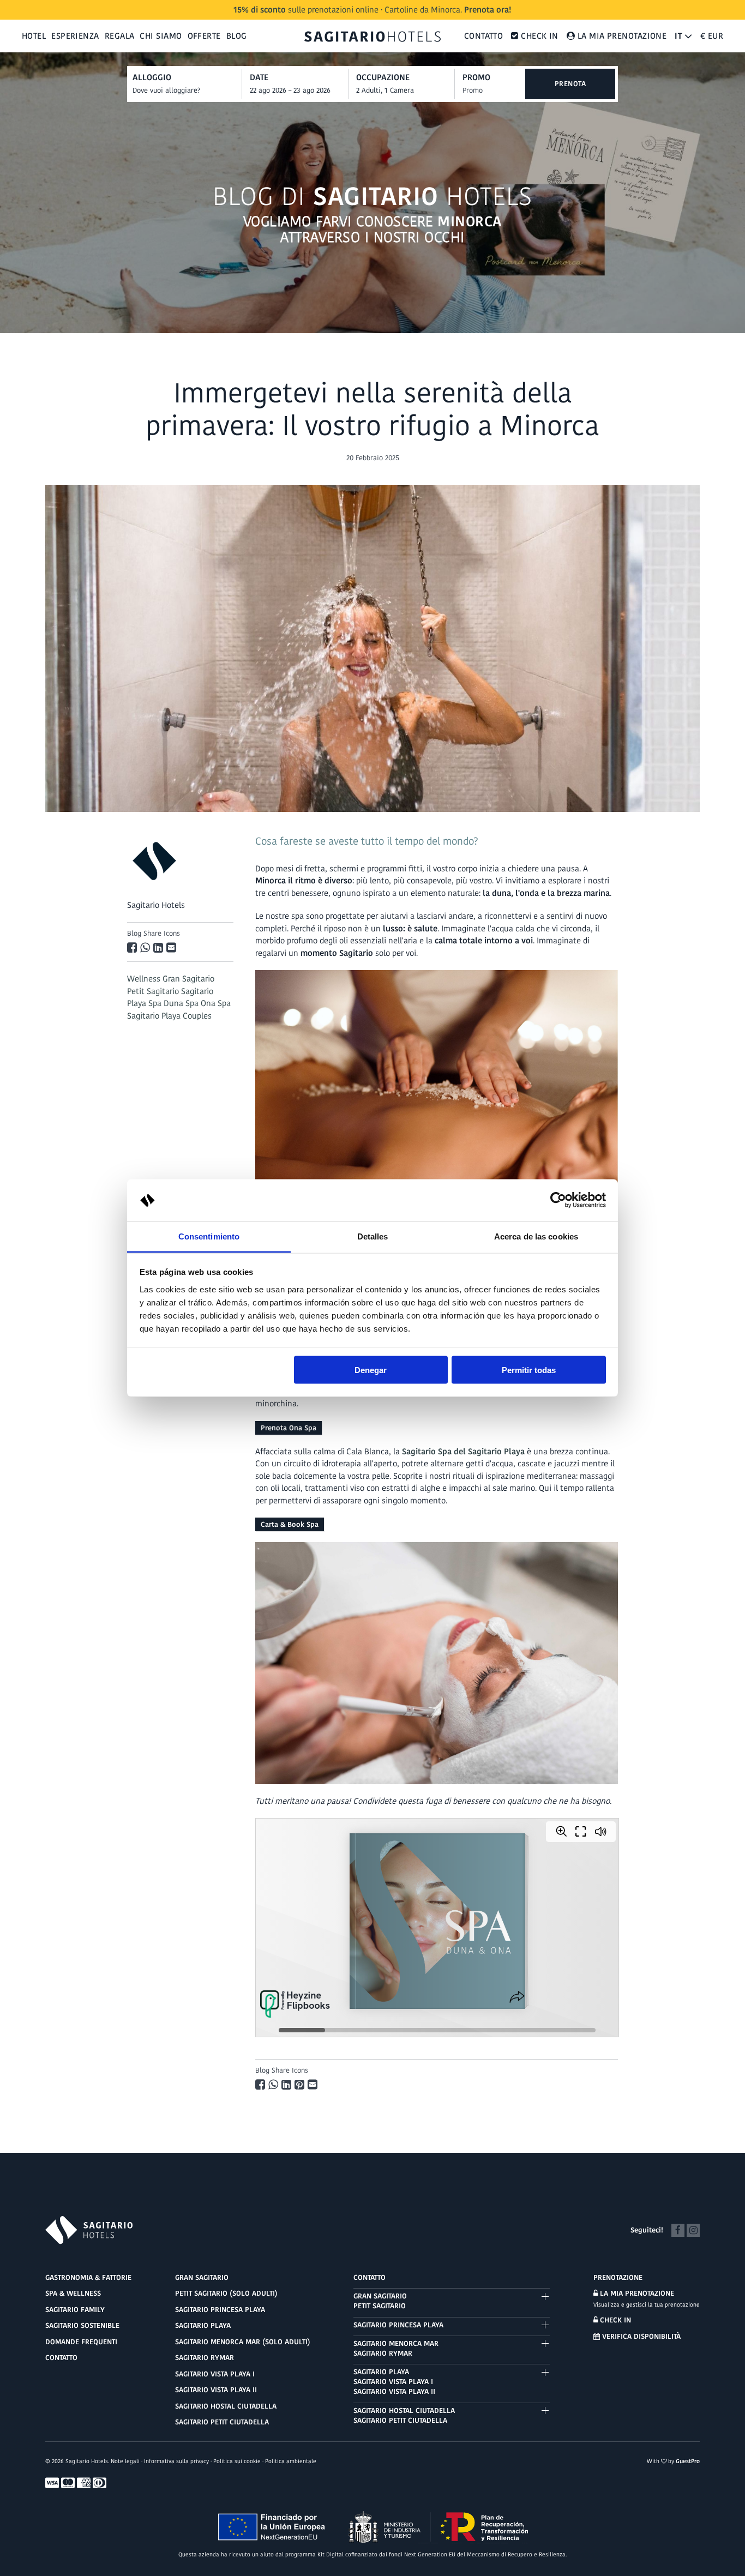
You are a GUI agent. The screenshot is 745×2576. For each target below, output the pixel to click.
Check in (614, 2320)
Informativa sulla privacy (176, 2461)
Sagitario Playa (203, 2325)
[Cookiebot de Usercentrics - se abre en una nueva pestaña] (558, 1200)
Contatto (484, 36)
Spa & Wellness (73, 2293)
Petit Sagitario (153, 991)
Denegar (371, 1370)
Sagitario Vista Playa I (215, 2374)
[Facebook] (678, 2229)
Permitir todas (529, 1370)
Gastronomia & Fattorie (88, 2277)
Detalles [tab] (373, 1236)
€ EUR (712, 36)
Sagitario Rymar (205, 2358)
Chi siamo (161, 36)
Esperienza (75, 36)
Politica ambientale (291, 2461)
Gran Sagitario (188, 979)
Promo (476, 77)
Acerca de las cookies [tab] (536, 1236)
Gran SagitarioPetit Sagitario (380, 2301)
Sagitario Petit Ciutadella (222, 2422)
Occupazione (383, 77)
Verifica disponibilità (640, 2336)
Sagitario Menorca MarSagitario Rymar (396, 2348)
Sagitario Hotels (156, 905)
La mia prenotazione (636, 2293)
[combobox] (299, 91)
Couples (197, 1016)
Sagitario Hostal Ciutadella (226, 2406)
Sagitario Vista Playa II (216, 2390)
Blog (237, 36)
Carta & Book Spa (290, 1524)
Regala (120, 36)
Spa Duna (166, 1003)
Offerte (204, 36)
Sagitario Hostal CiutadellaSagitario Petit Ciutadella (404, 2415)
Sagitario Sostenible (82, 2325)
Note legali (125, 2461)
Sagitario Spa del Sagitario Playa (463, 1451)
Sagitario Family (75, 2310)
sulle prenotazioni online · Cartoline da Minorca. (372, 10)
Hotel (34, 36)
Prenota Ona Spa (289, 1428)
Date (259, 77)
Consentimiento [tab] (209, 1236)
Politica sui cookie (237, 2461)
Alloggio (152, 77)
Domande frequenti (81, 2342)
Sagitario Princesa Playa (220, 2310)
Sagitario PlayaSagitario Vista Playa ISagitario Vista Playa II (394, 2382)
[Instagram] (693, 2229)
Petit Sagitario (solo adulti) (226, 2293)
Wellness (144, 979)
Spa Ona (200, 1003)
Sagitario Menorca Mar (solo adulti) (243, 2342)
